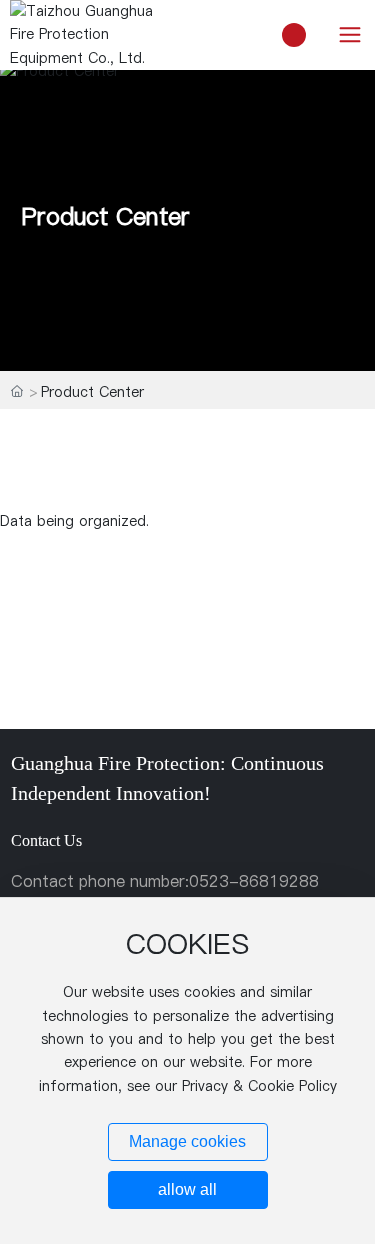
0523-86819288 (254, 881)
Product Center (105, 215)
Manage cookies (187, 1141)
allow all (187, 1189)
